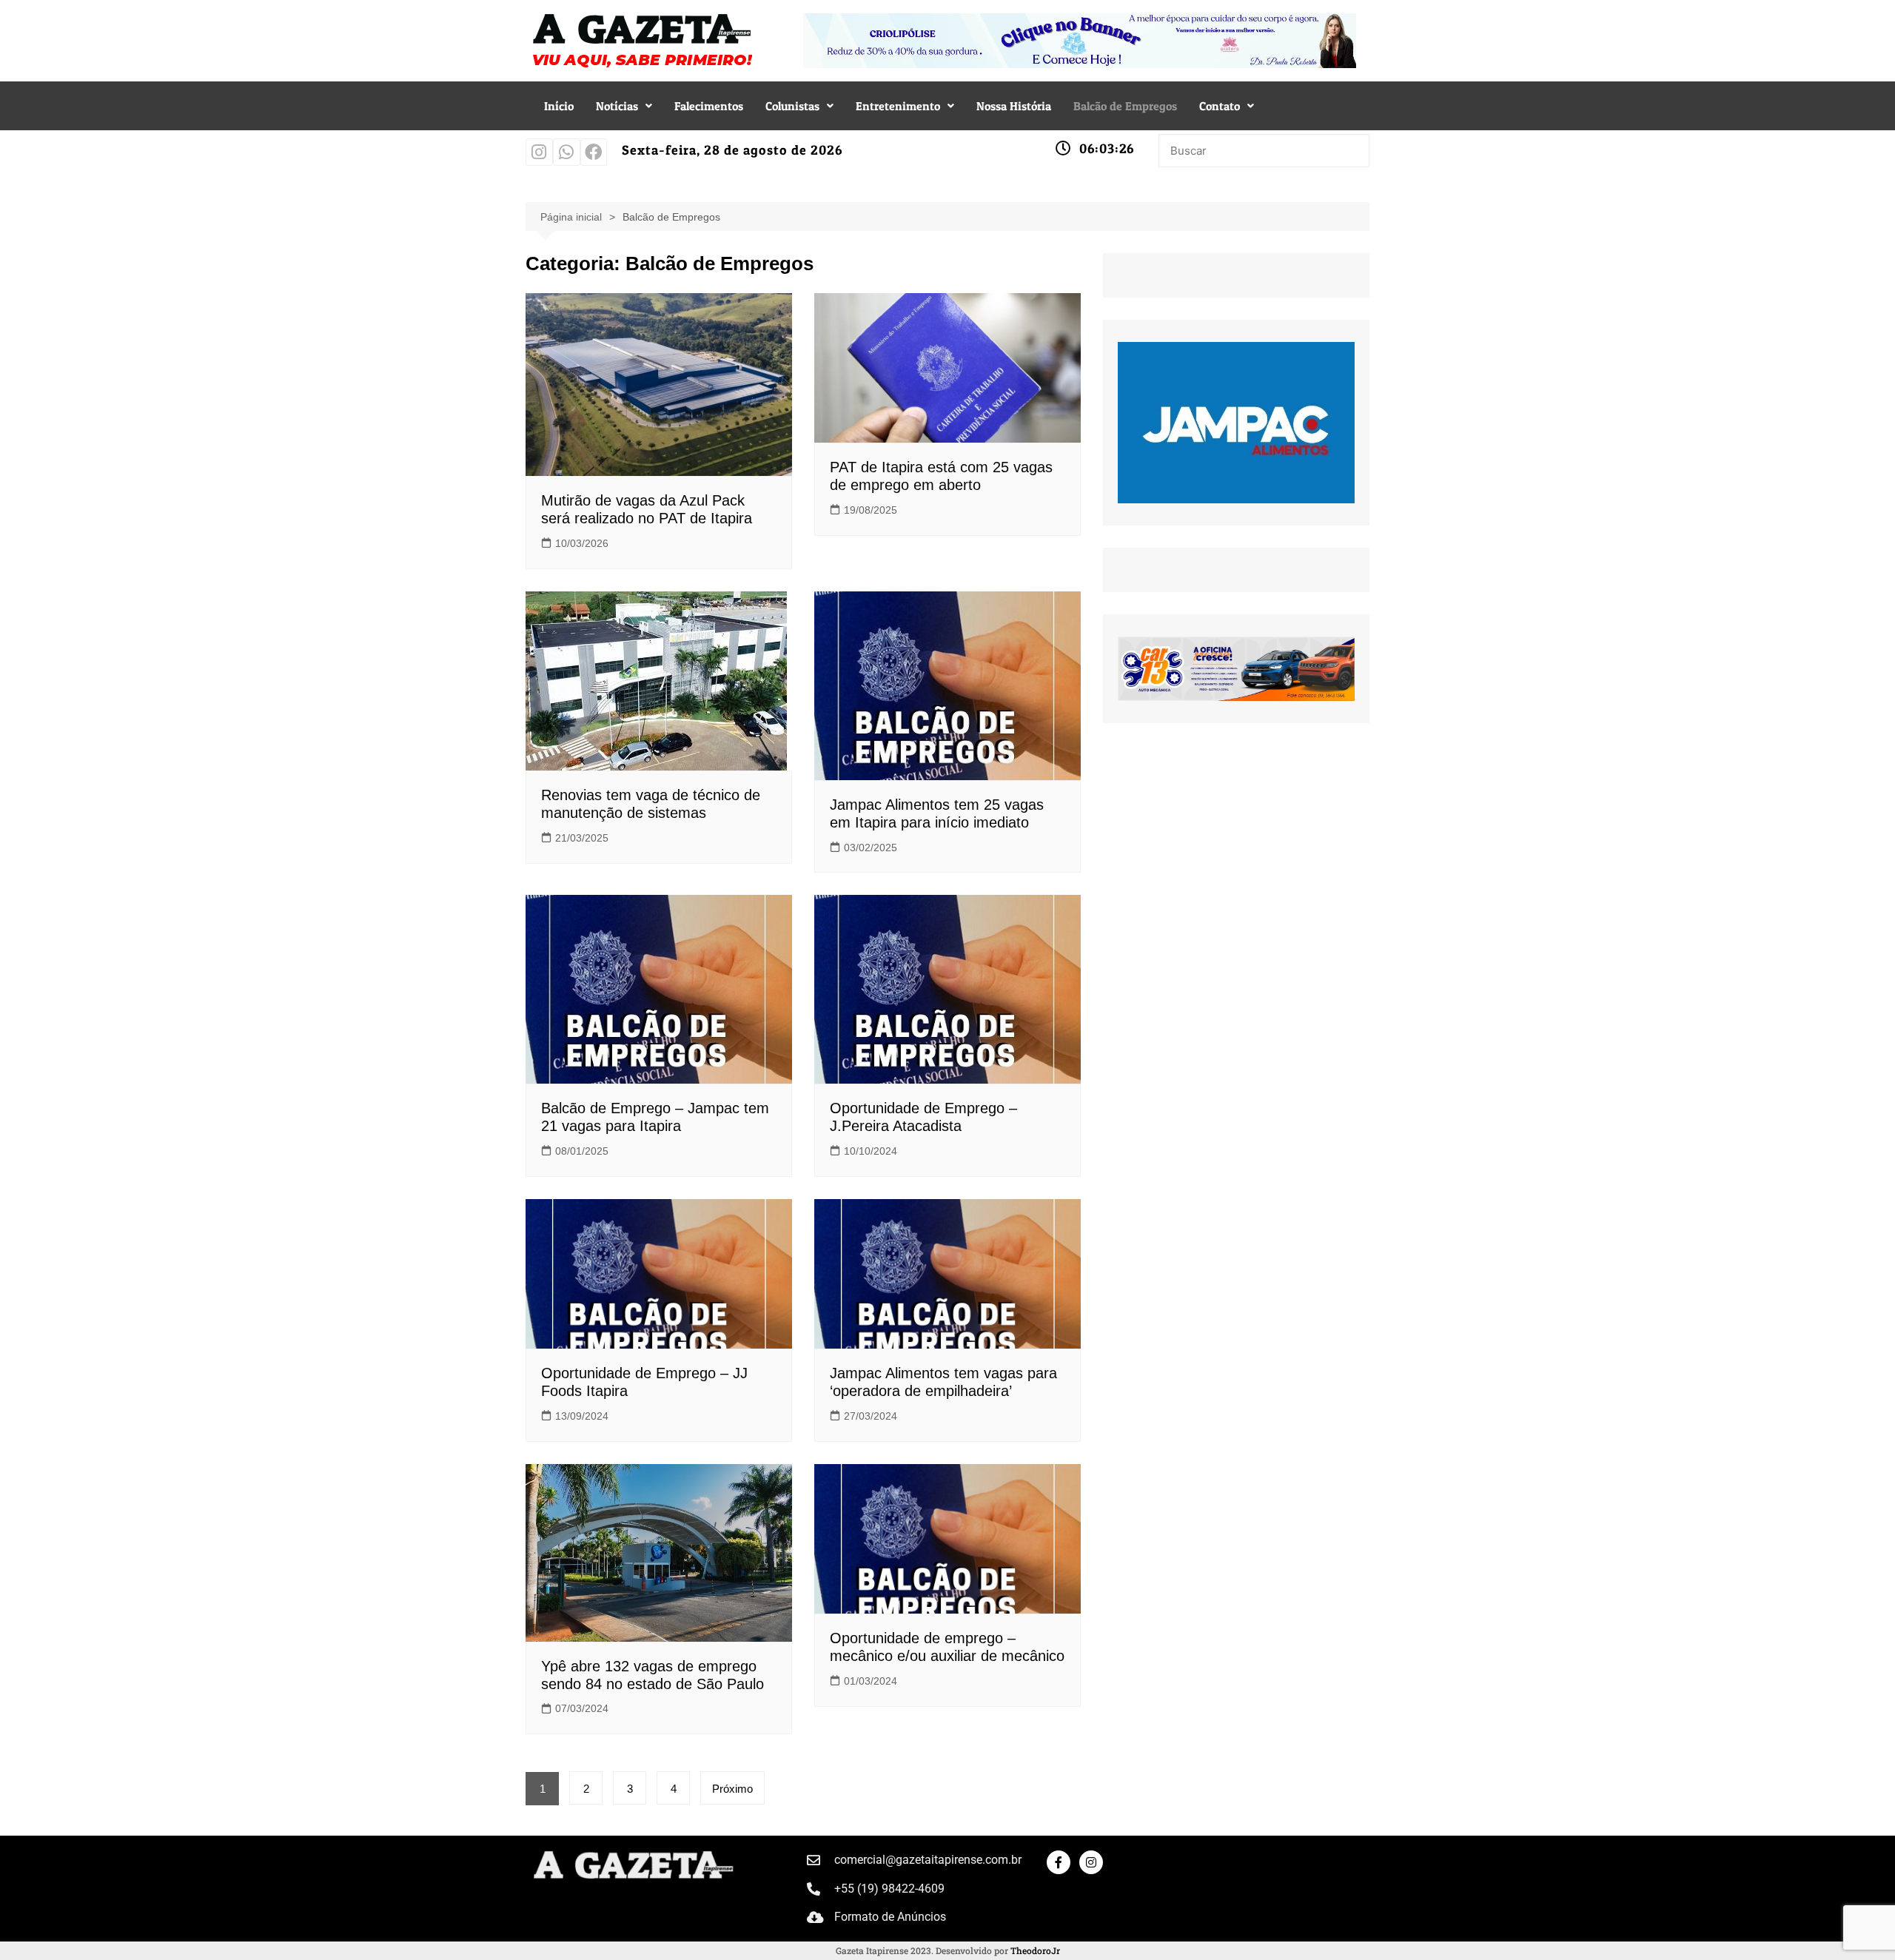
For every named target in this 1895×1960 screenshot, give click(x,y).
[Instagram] (539, 152)
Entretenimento (898, 106)
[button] (624, 106)
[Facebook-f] (1059, 1862)
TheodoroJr (1035, 1950)
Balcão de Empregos (1125, 106)
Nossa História (1014, 106)
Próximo (732, 1789)
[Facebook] (594, 152)
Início (559, 106)
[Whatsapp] (567, 152)
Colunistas (792, 106)
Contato (1220, 106)
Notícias (617, 106)
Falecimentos (709, 106)
